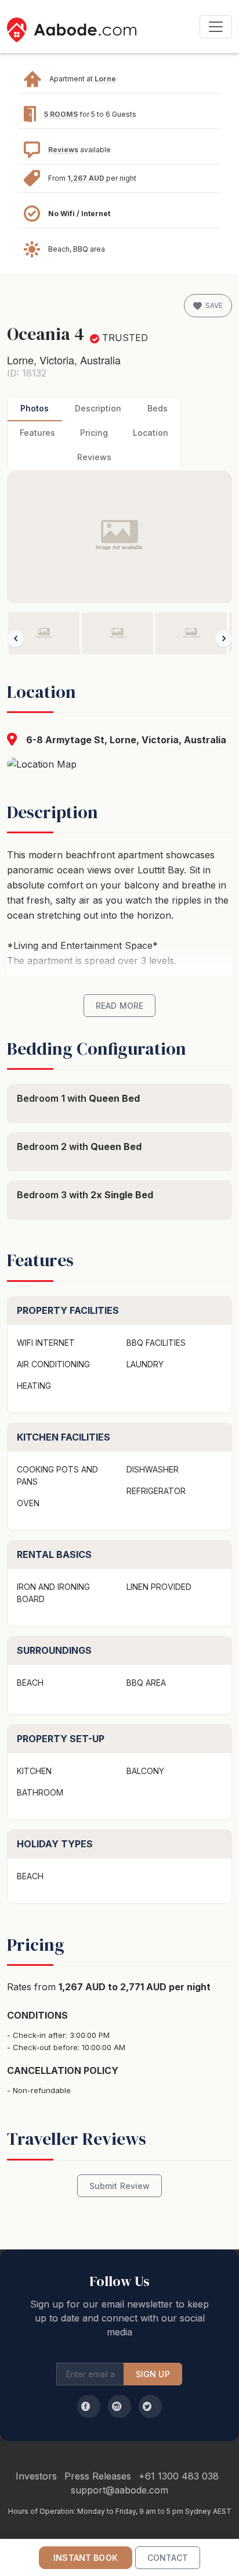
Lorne (105, 79)
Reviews (63, 150)
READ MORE (119, 1006)
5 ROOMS (61, 114)
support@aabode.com (119, 2490)
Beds (157, 408)
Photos (35, 408)
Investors (36, 2476)
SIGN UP (153, 2374)
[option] (44, 633)
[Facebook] (89, 2406)
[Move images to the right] (224, 638)
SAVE (214, 305)
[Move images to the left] (15, 638)
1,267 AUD (87, 178)
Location (151, 433)
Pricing (94, 433)
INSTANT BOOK (86, 2558)
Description (98, 408)
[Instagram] (119, 2406)
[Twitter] (150, 2406)
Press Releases (98, 2476)
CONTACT (168, 2558)
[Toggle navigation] (216, 27)
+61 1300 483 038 (179, 2476)
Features (37, 433)
